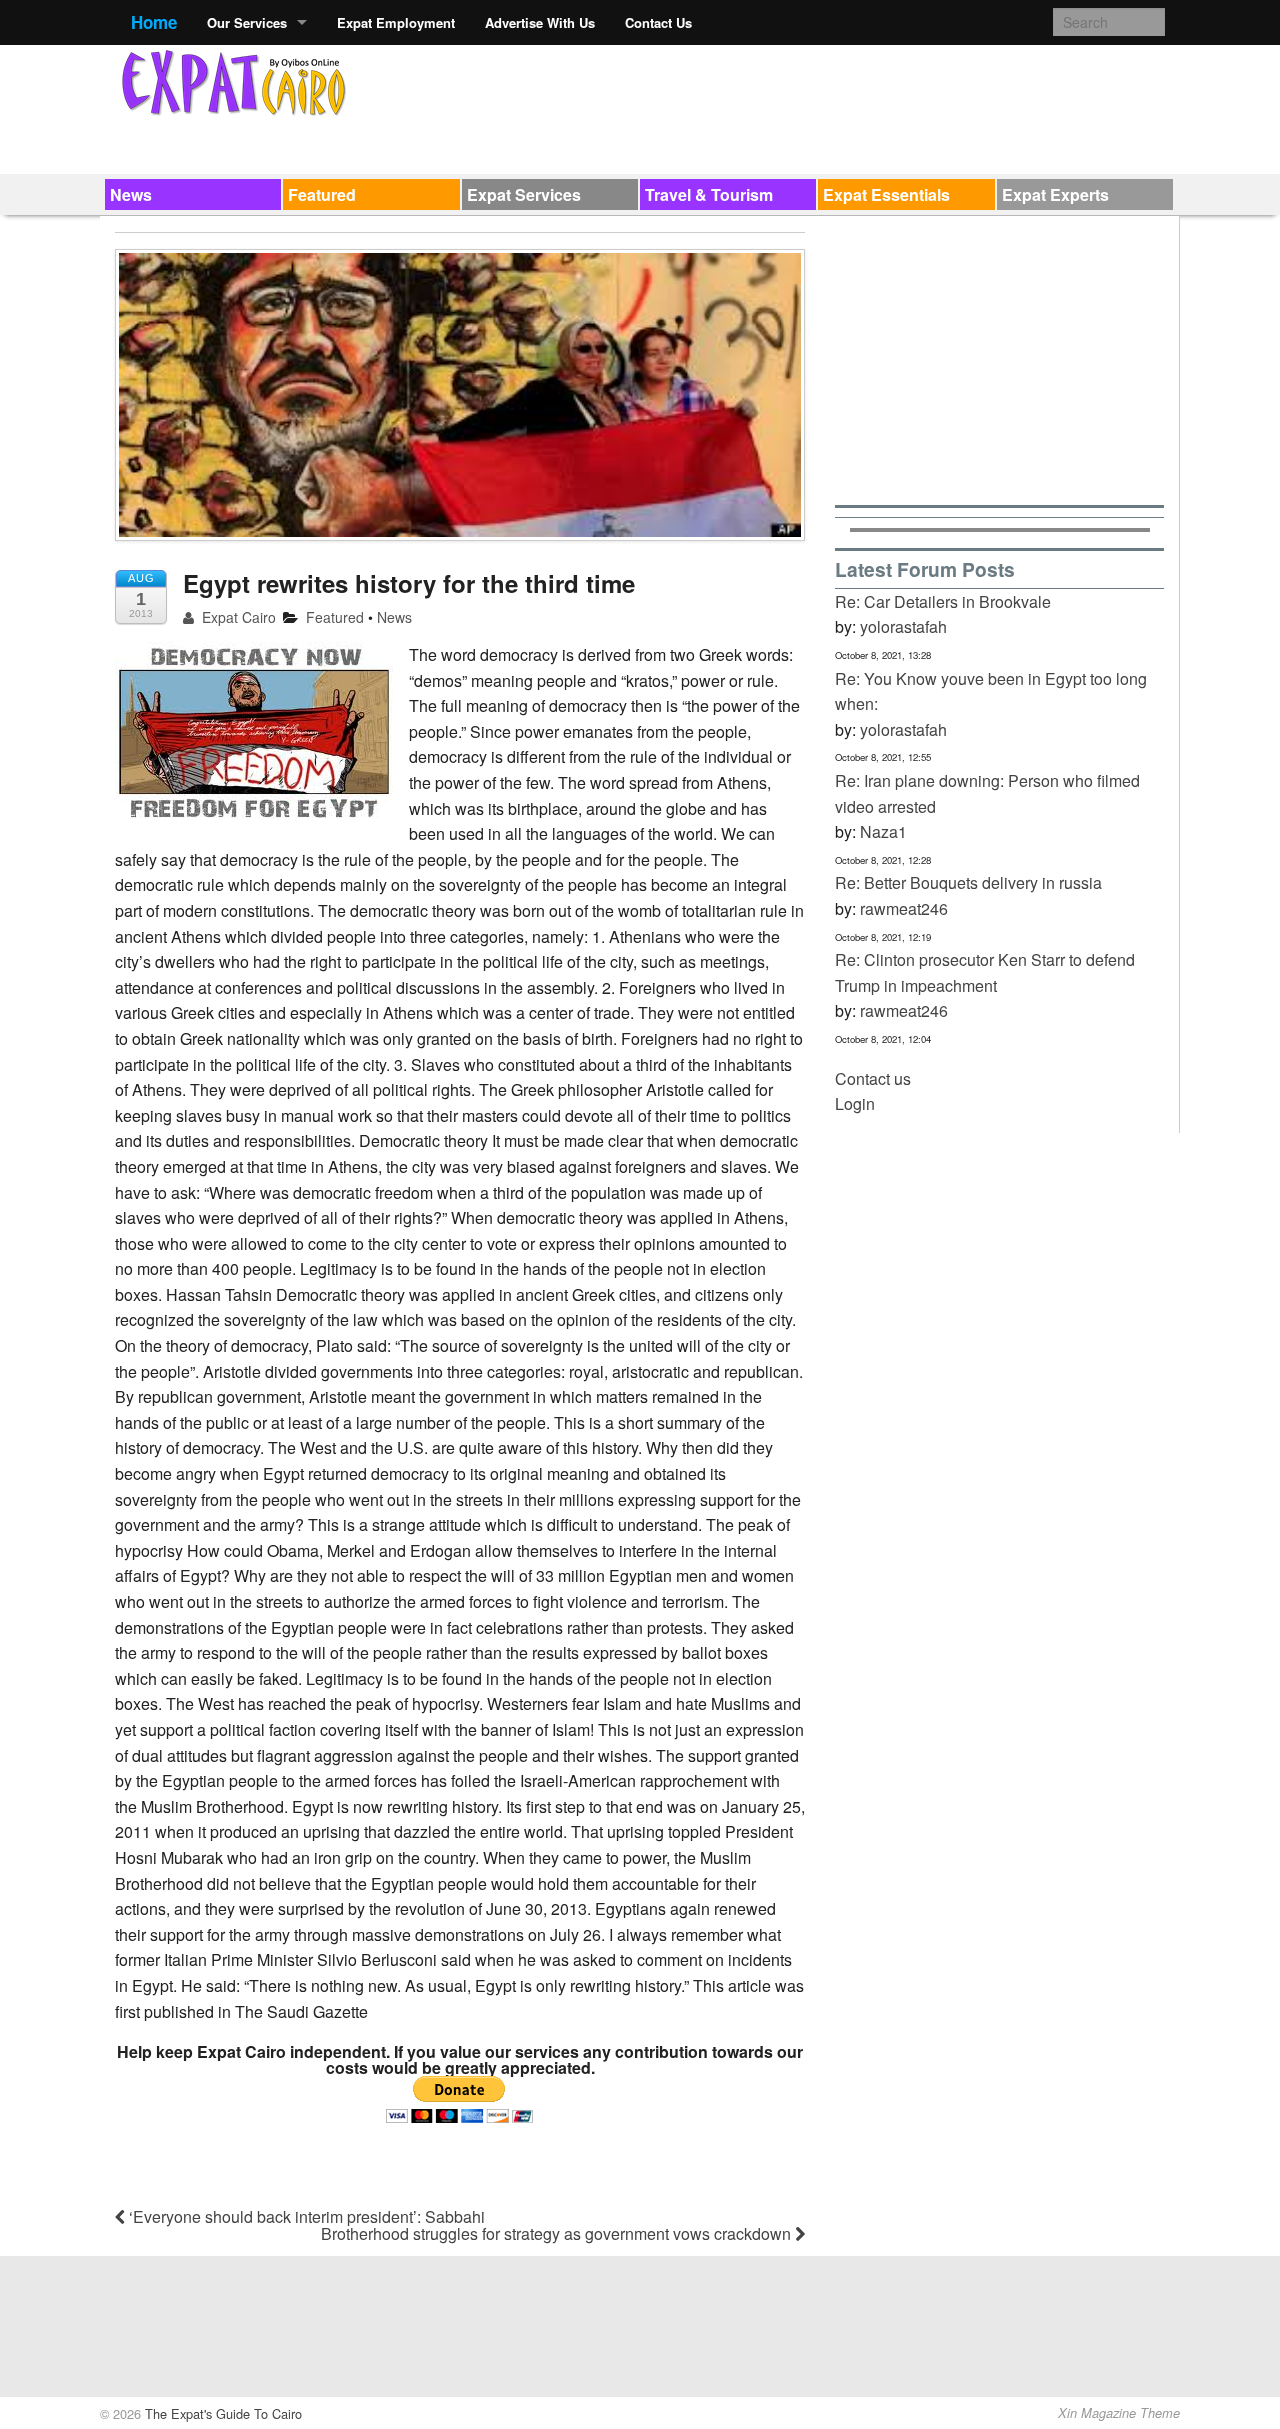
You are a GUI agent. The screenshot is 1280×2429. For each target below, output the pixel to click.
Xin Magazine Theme (1119, 2413)
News (131, 194)
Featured (322, 194)
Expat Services (524, 194)
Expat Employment (396, 22)
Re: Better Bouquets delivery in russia (968, 882)
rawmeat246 (904, 908)
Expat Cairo (237, 617)
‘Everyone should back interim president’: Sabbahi (305, 2216)
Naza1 (883, 831)
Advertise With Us (540, 22)
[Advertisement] (801, 106)
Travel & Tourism (709, 194)
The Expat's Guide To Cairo (221, 2413)
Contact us (873, 1078)
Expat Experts (1055, 194)
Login (855, 1103)
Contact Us (658, 22)
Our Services (247, 22)
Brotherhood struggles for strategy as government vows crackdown (558, 2233)
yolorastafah (903, 626)
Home (154, 22)
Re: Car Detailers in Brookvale (943, 601)
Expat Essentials (886, 194)
